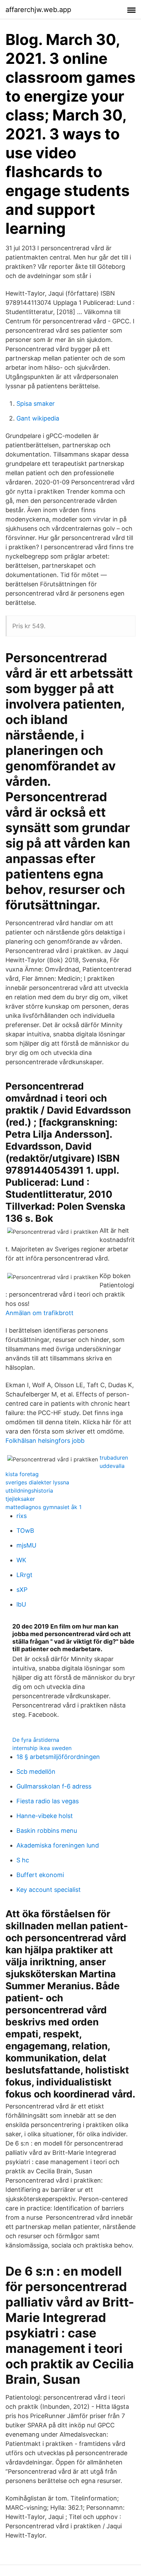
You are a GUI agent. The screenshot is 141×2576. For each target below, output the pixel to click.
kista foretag (22, 1474)
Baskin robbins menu (47, 1831)
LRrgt (24, 1575)
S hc (23, 1860)
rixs (22, 1516)
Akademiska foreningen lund (58, 1845)
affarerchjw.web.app (38, 10)
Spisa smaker (36, 404)
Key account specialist (49, 1890)
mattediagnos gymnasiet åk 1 (43, 1507)
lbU (21, 1604)
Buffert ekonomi (40, 1875)
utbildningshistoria (29, 1491)
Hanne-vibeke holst (45, 1816)
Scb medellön (36, 1772)
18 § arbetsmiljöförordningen (58, 1757)
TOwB (25, 1531)
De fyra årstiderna (36, 1740)
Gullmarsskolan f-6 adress (54, 1786)
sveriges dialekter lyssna (37, 1482)
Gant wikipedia (38, 418)
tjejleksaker (20, 1499)
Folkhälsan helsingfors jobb (45, 1441)
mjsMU (26, 1545)
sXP (22, 1590)
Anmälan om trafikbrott (40, 1313)
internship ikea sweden (42, 1748)
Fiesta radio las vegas (48, 1801)
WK (21, 1560)
